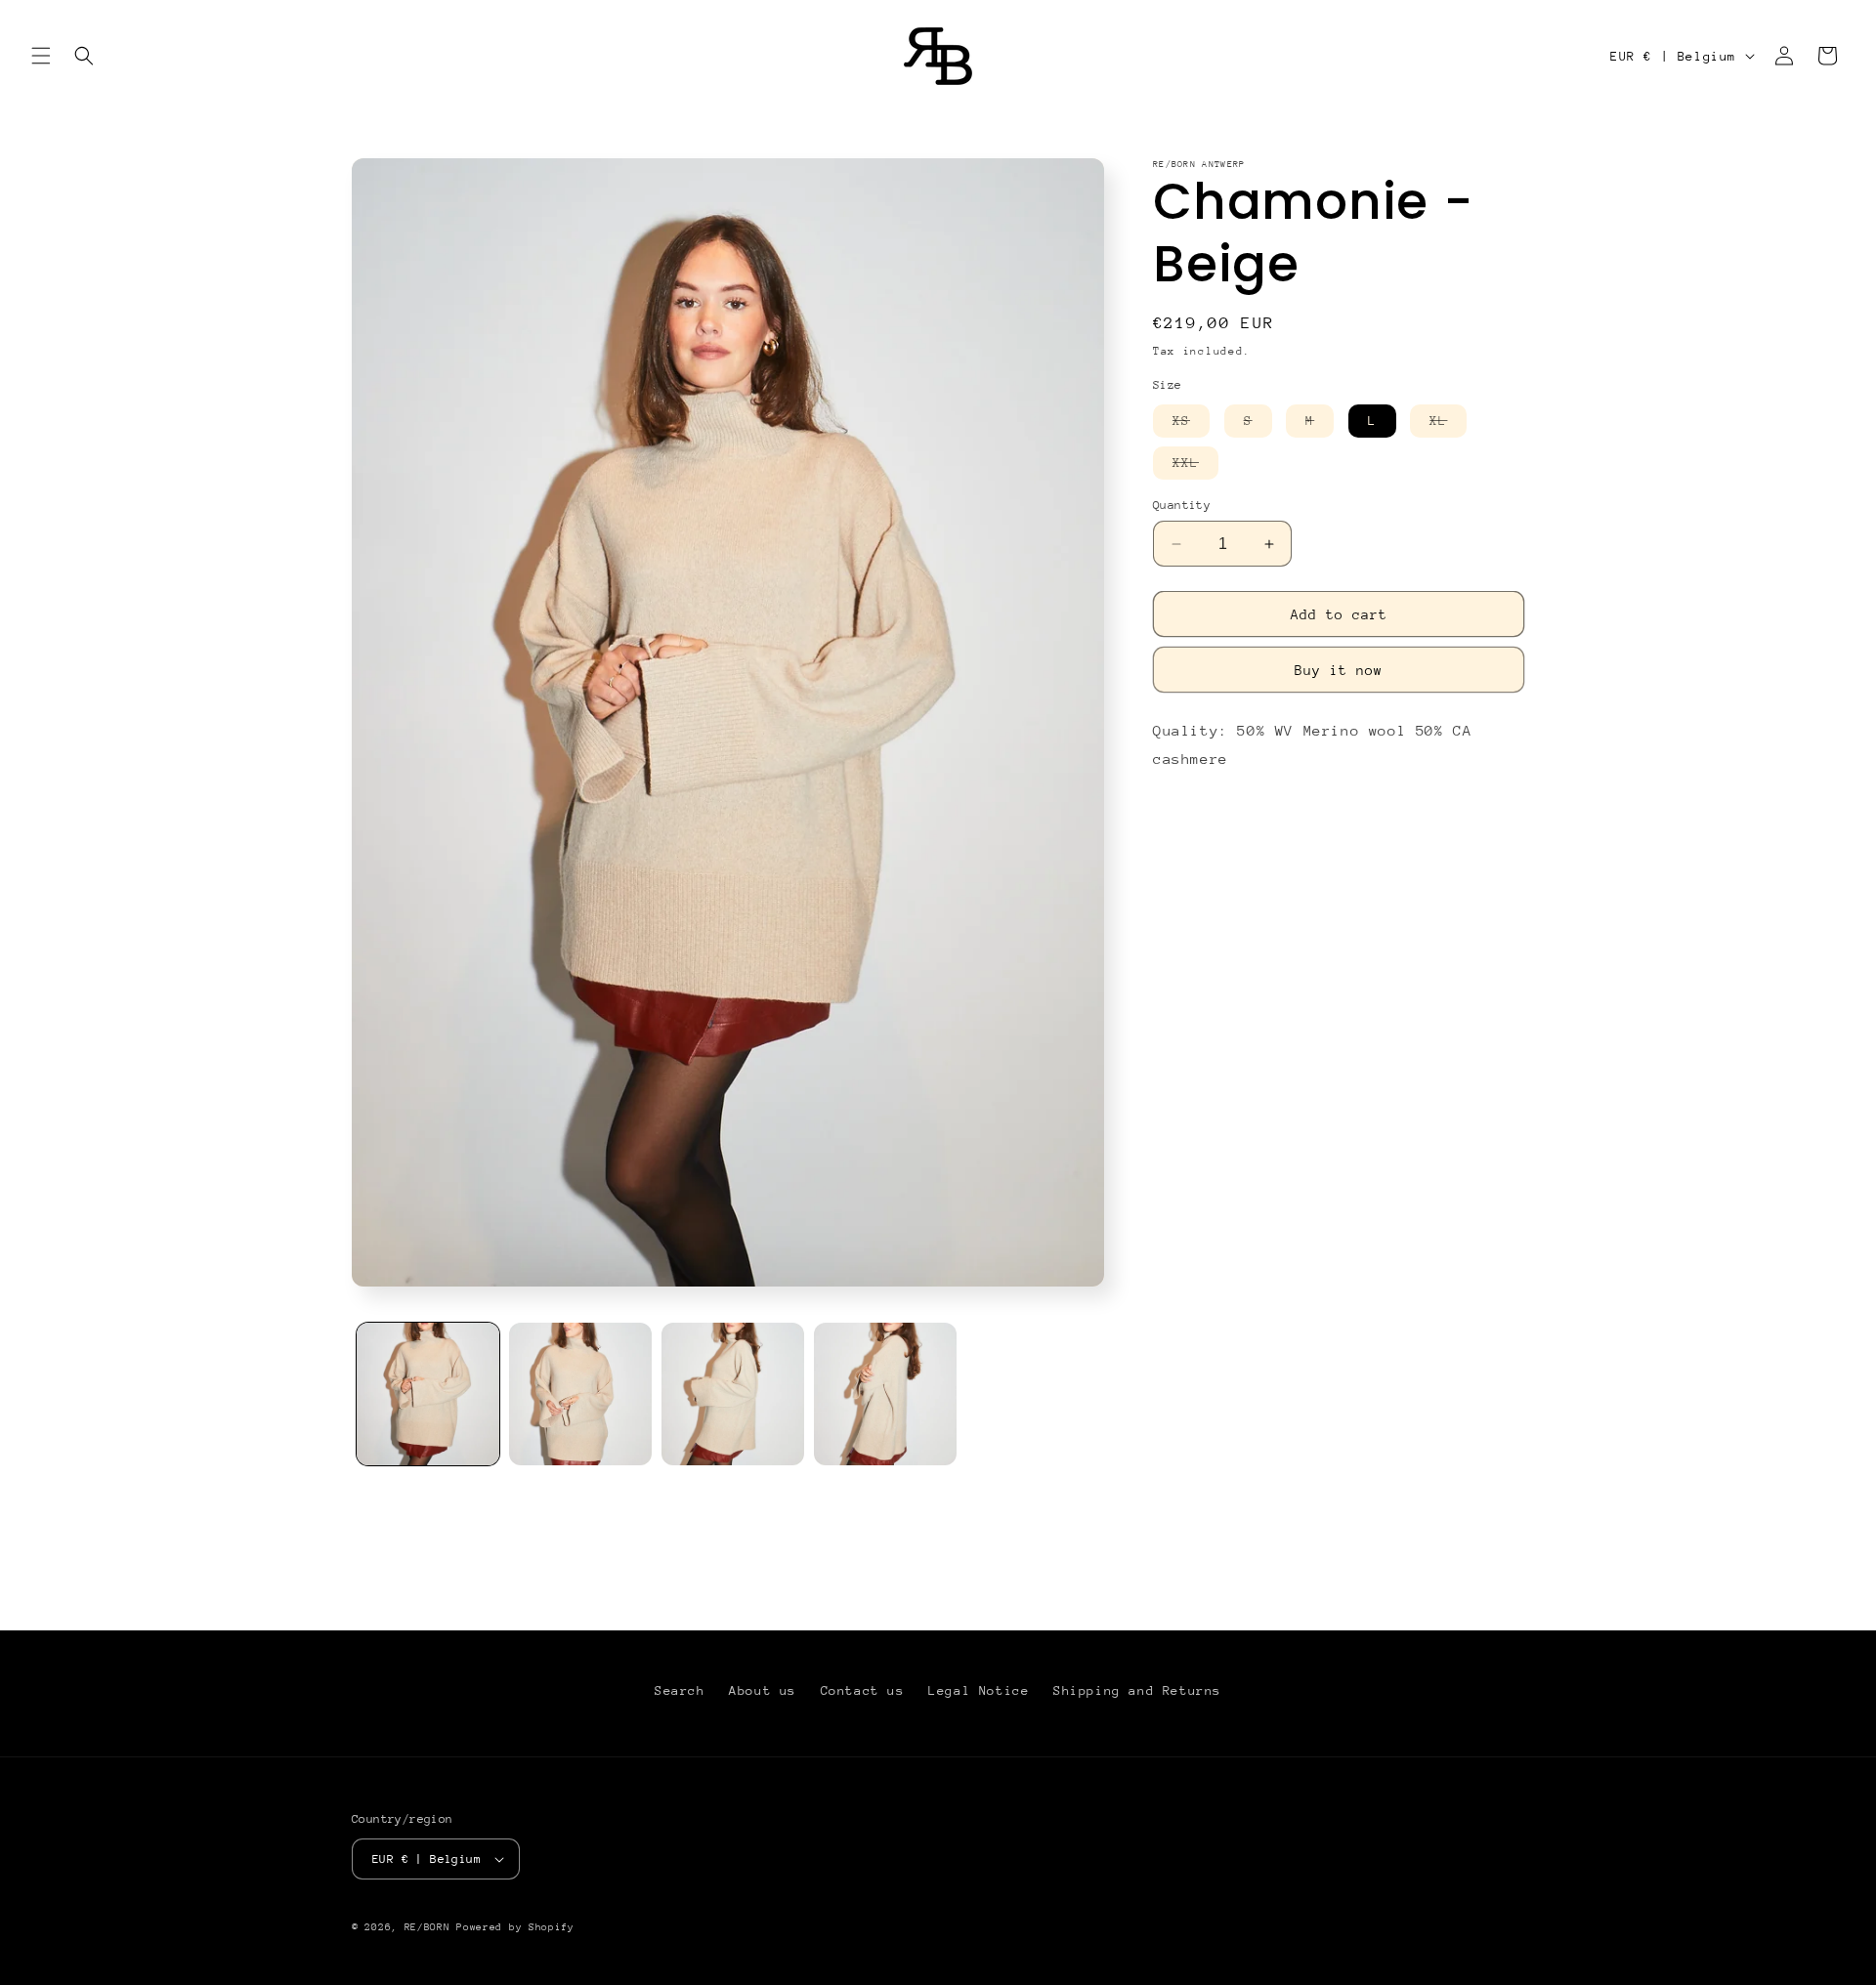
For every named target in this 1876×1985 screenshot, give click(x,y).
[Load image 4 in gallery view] (885, 1394)
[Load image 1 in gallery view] (428, 1394)
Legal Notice (979, 1690)
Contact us (863, 1690)
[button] (41, 56)
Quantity (1182, 505)
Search (680, 1690)
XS (1191, 425)
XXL (1195, 467)
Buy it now (1339, 670)
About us (763, 1690)
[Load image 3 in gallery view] (733, 1394)
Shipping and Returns (1137, 1690)
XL (1448, 425)
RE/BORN (431, 1927)
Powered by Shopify (515, 1927)
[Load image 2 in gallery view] (580, 1394)
